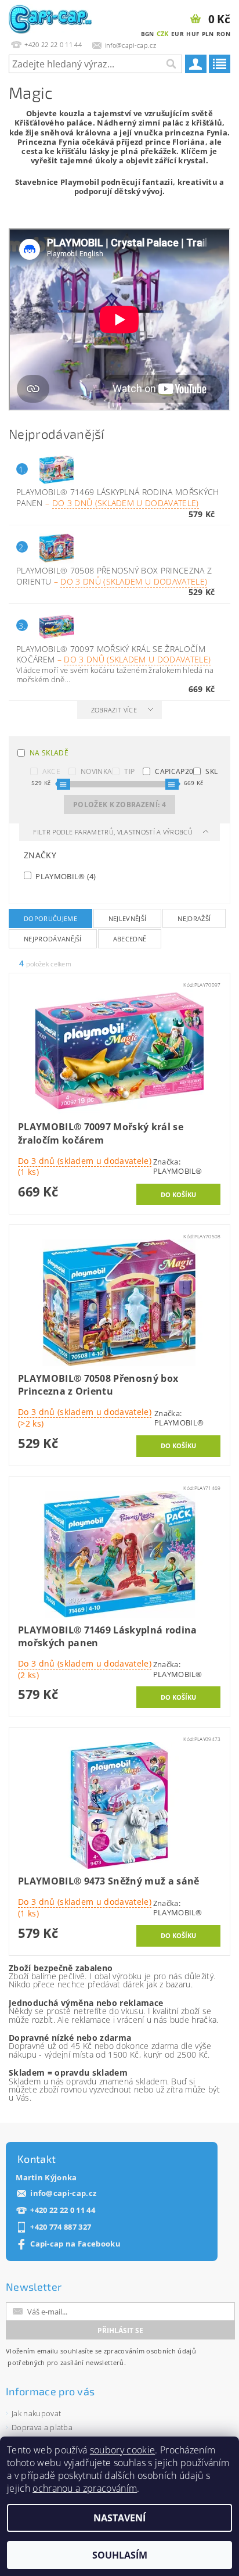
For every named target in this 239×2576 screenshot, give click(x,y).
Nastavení (119, 2518)
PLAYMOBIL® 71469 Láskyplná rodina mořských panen (117, 497)
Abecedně (130, 939)
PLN (208, 34)
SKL (211, 771)
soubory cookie (122, 2450)
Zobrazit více (114, 710)
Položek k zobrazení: (119, 805)
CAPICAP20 (174, 771)
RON (223, 34)
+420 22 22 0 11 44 (63, 2210)
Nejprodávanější (53, 939)
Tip (129, 771)
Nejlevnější (128, 918)
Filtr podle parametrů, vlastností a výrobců (114, 832)
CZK (163, 33)
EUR (178, 34)
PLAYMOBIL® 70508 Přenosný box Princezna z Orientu (114, 576)
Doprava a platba (42, 2427)
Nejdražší (194, 918)
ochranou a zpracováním (85, 2488)
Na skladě (49, 753)
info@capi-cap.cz (63, 2193)
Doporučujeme (50, 918)
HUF (193, 34)
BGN (148, 34)
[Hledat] (171, 64)
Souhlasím (120, 2555)
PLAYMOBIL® (65, 876)
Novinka (96, 771)
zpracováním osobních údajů (150, 2351)
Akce (51, 771)
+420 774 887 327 (61, 2227)
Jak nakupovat (36, 2413)
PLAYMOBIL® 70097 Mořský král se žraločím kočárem (113, 654)
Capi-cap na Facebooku (75, 2244)
